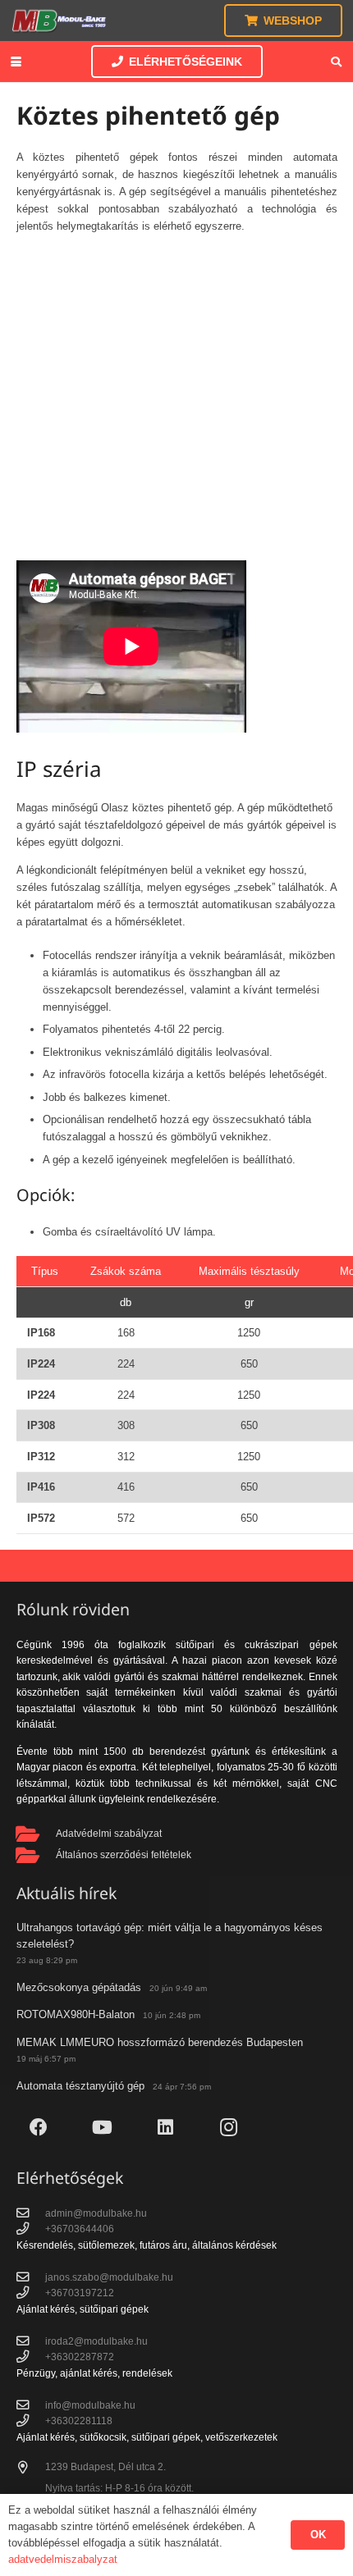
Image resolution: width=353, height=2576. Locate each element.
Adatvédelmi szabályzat (109, 1833)
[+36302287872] (31, 2357)
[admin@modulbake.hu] (31, 2213)
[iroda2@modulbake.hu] (31, 2341)
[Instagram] (229, 2128)
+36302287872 (80, 2357)
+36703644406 (80, 2229)
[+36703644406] (31, 2229)
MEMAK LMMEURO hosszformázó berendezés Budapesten (160, 2042)
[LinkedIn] (165, 2128)
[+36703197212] (31, 2293)
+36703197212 (80, 2293)
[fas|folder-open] (37, 1834)
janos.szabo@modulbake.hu (109, 2277)
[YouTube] (102, 2128)
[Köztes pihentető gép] (177, 437)
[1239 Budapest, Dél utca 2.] (31, 2468)
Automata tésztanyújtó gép (80, 2086)
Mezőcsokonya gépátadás (79, 1987)
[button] (16, 62)
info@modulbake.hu (90, 2405)
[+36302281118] (31, 2421)
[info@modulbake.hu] (31, 2405)
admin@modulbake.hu (96, 2213)
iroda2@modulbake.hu (96, 2341)
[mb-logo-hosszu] (59, 21)
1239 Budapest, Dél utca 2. (105, 2466)
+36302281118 (79, 2421)
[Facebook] (39, 2128)
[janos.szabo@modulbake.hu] (31, 2277)
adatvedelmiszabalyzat (63, 2559)
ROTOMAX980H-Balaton (76, 2014)
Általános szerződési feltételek (124, 1854)
